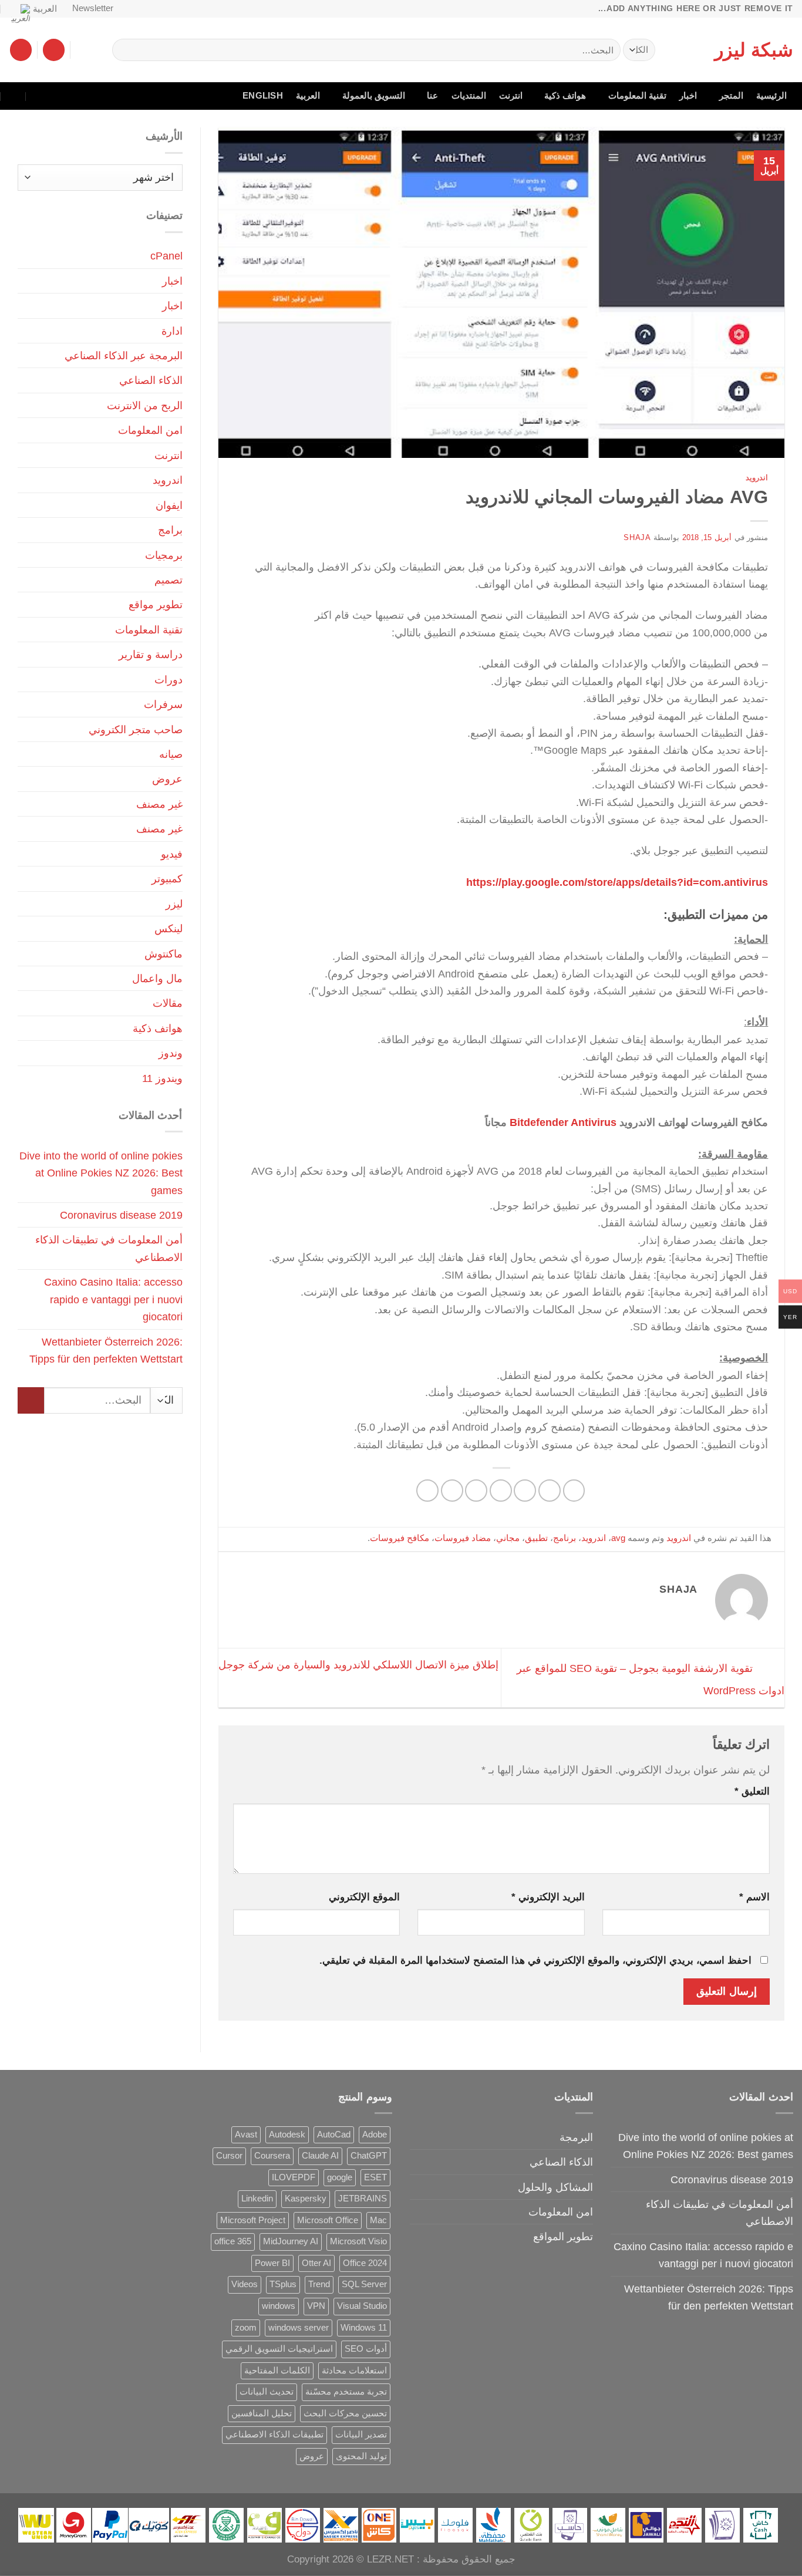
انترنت (511, 96)
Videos (245, 2284)
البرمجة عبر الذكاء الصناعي (124, 355)
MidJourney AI (291, 2241)
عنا (432, 96)
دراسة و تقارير (151, 654)
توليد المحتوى (361, 2456)
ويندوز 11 (162, 1078)
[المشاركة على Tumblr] (427, 1491)
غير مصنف (159, 804)
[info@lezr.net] (64, 96)
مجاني (508, 1538)
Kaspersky (306, 2199)
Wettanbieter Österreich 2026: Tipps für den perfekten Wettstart (106, 1350)
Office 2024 (365, 2263)
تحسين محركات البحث (345, 2413)
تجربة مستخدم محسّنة (346, 2392)
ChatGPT (369, 2156)
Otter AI (316, 2263)
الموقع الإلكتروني (364, 1897)
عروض (167, 779)
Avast (246, 2135)
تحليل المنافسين (262, 2413)
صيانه (171, 754)
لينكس (169, 928)
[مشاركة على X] (550, 1491)
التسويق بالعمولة (374, 96)
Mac (378, 2220)
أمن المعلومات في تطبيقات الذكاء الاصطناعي (109, 1248)
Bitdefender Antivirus (563, 1122)
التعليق (752, 1791)
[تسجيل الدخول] (54, 50)
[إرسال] (125, 50)
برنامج (565, 1538)
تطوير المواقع (563, 2236)
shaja (637, 537)
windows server (299, 2328)
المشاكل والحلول (555, 2187)
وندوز (171, 1053)
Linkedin (257, 2199)
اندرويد (757, 478)
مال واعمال (157, 978)
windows (279, 2306)
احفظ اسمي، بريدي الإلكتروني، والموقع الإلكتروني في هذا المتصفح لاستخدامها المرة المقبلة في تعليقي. (535, 1960)
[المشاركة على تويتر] (525, 1491)
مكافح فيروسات (400, 1538)
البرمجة (576, 2137)
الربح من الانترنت (145, 405)
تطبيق (536, 1538)
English (263, 96)
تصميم (169, 580)
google (340, 2177)
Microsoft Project (253, 2220)
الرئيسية (771, 96)
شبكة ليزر (754, 50)
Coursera (272, 2156)
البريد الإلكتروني (548, 1897)
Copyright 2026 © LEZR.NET (351, 2559)
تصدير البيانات (361, 2435)
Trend (319, 2284)
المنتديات (469, 96)
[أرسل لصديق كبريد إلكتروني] (501, 1491)
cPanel (166, 256)
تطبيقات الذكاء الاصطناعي (274, 2435)
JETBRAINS (363, 2199)
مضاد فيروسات (463, 1538)
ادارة (172, 331)
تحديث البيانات (267, 2392)
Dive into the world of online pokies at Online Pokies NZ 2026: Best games (101, 1173)
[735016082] (39, 96)
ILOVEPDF (294, 2177)
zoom (246, 2328)
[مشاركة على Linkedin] (452, 1491)
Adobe (375, 2135)
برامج (170, 530)
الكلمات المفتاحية (277, 2371)
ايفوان (169, 505)
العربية (45, 9)
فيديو (172, 854)
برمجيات (164, 555)
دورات (169, 680)
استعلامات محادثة (354, 2371)
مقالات (168, 1003)
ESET (375, 2177)
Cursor (229, 2156)
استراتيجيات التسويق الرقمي (279, 2349)
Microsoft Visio (358, 2241)
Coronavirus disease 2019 (121, 1215)
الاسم (754, 1897)
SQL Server (364, 2284)
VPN (316, 2306)
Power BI (272, 2263)
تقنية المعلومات (637, 96)
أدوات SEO (366, 2349)
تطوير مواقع (156, 604)
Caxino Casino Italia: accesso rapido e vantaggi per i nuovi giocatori (113, 1299)
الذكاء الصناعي (151, 380)
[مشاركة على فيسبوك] (574, 1491)
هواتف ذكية (565, 96)
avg (618, 1538)
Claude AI (320, 2156)
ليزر (174, 904)
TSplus (283, 2284)
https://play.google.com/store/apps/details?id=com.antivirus (617, 882)
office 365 (233, 2241)
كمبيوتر (167, 879)
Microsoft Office (328, 2220)
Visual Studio (362, 2306)
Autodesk (287, 2135)
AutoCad (334, 2135)
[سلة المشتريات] (21, 50)
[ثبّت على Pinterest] (476, 1491)
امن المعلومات (150, 430)
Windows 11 (364, 2328)
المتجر (731, 96)
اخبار (688, 96)
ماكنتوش (164, 954)
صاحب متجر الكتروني (136, 729)
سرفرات (163, 704)
